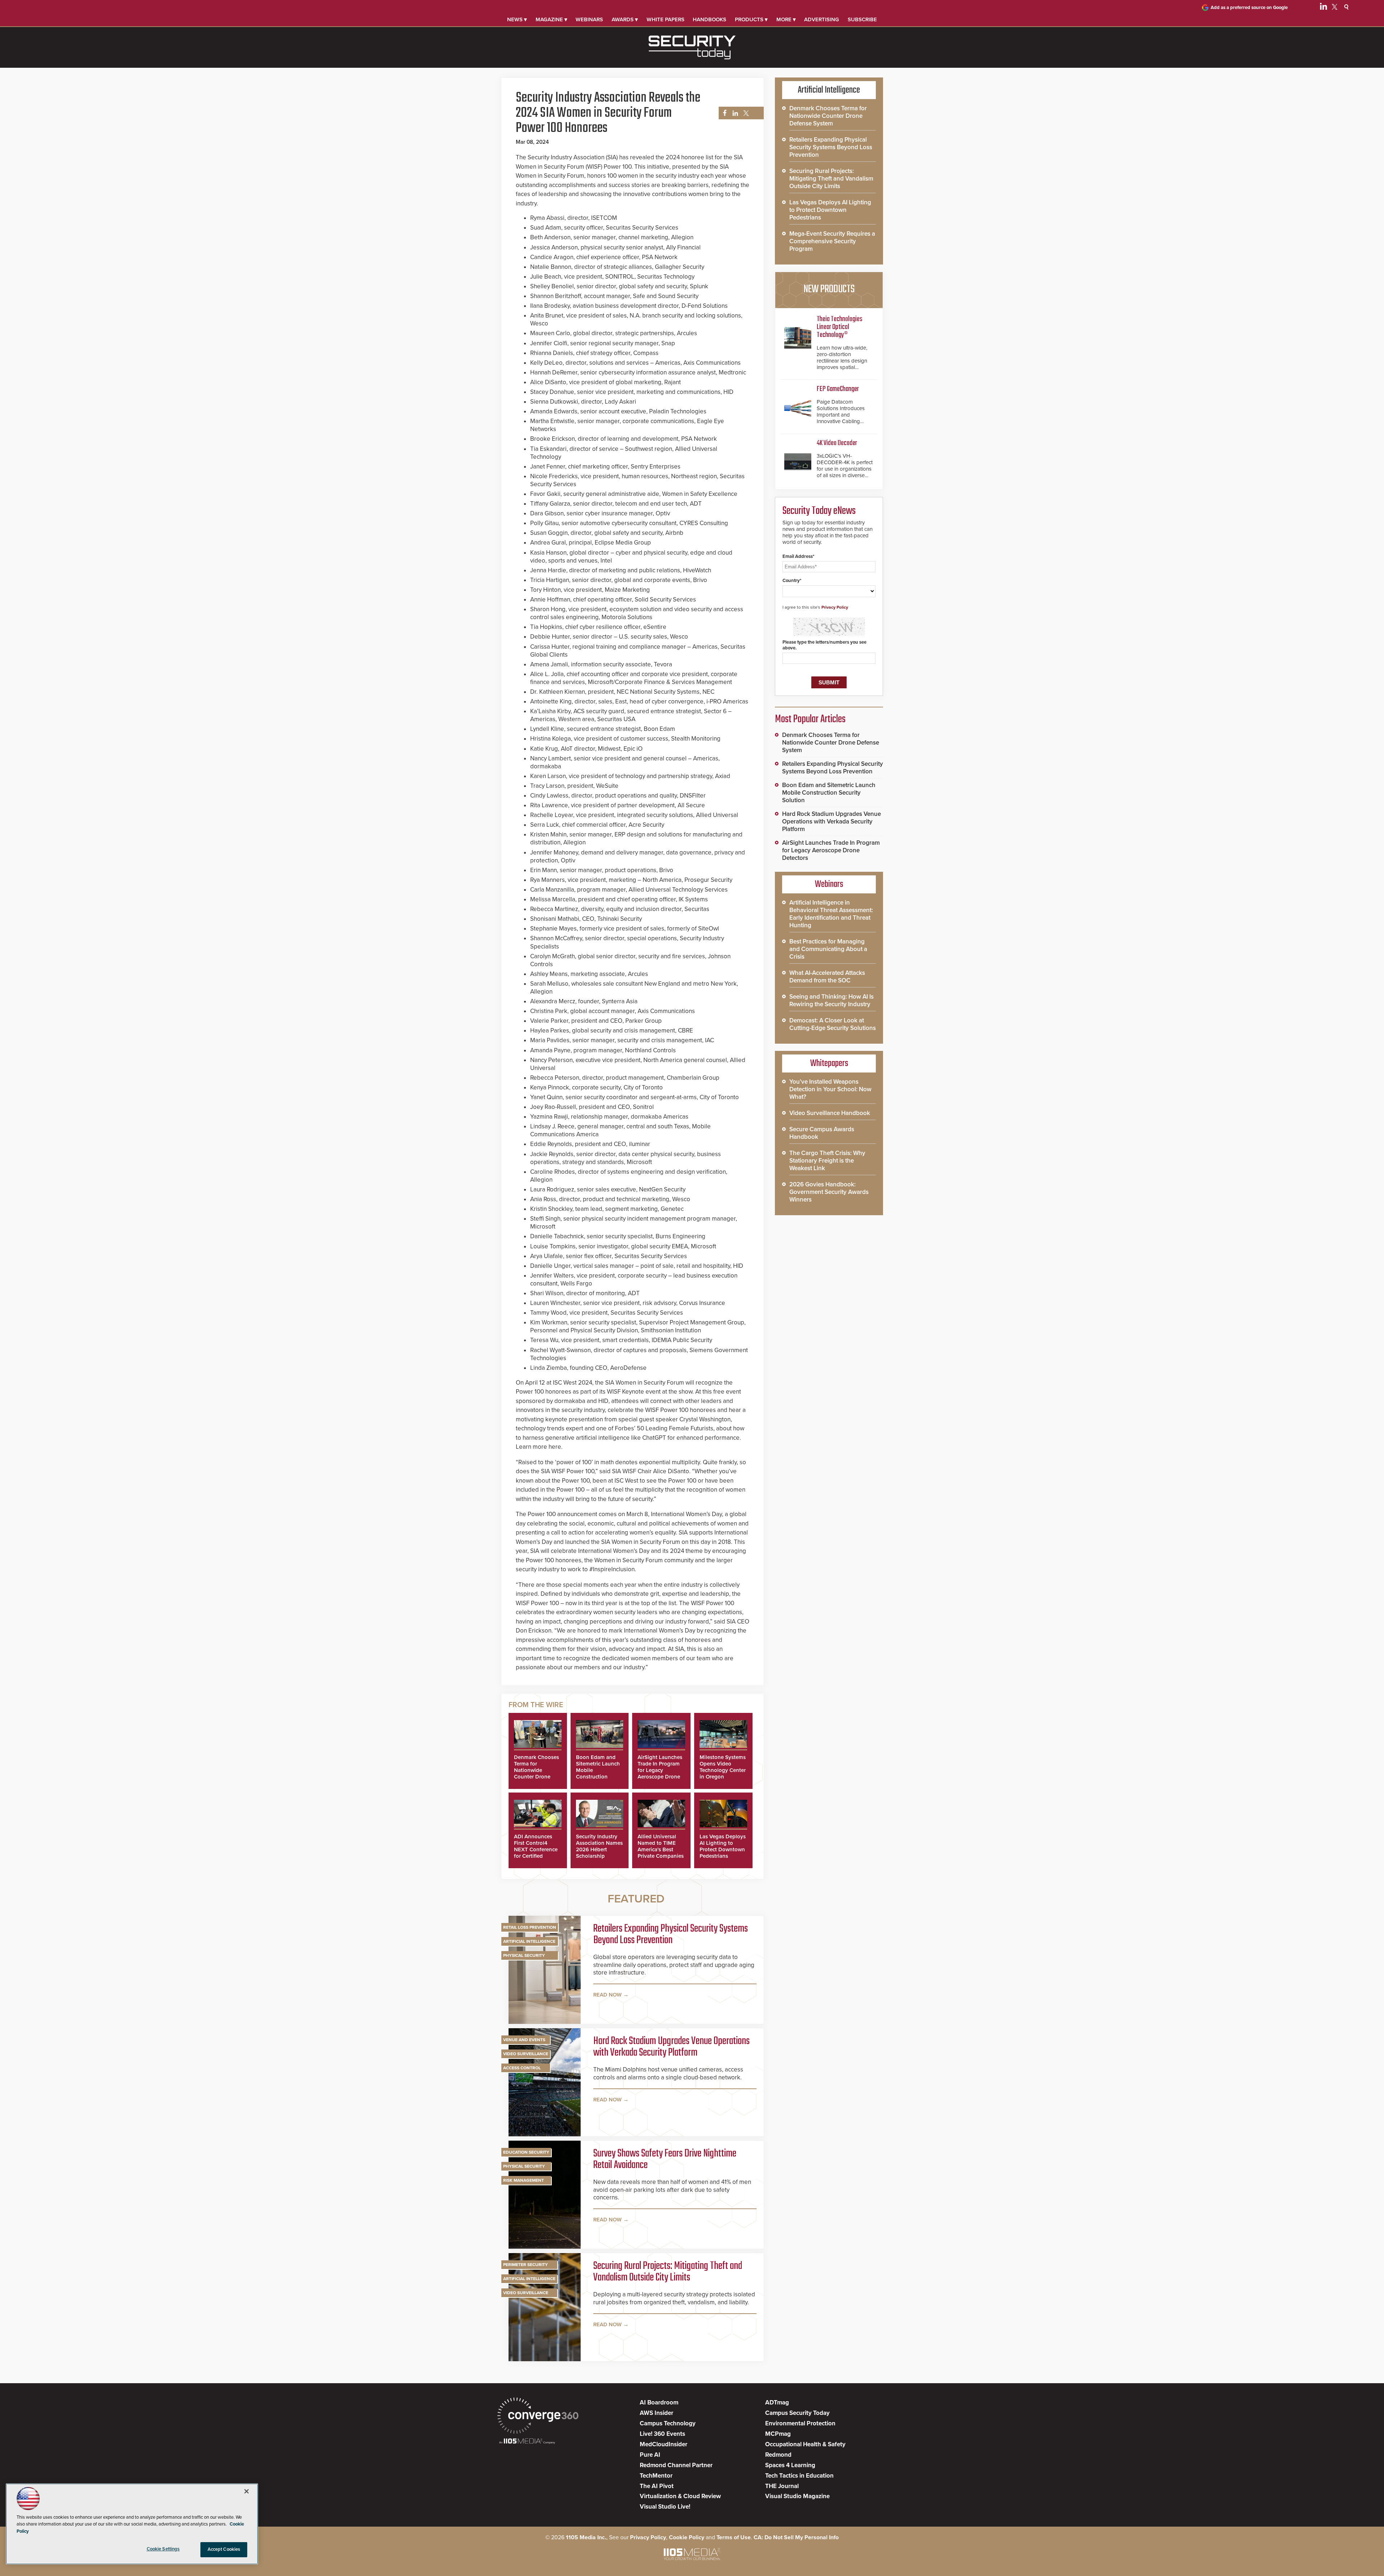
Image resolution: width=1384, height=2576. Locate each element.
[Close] (247, 2491)
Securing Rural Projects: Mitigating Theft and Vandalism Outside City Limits (668, 2272)
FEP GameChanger (838, 389)
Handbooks (709, 19)
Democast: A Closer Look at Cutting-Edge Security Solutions (833, 1024)
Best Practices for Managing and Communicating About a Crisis (828, 949)
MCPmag (778, 2434)
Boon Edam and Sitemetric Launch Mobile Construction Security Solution (829, 793)
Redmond (778, 2455)
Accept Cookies (224, 2549)
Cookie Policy (687, 2537)
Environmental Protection (800, 2423)
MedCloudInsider (664, 2444)
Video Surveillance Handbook (830, 1113)
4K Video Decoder (837, 443)
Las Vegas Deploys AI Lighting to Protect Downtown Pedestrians (723, 1846)
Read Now (607, 1995)
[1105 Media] (527, 2442)
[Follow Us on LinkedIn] (1323, 8)
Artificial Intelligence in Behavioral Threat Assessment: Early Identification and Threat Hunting (831, 914)
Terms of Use (734, 2537)
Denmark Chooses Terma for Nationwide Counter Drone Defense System (536, 1770)
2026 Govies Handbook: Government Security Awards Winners (829, 1192)
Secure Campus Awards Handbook (822, 1133)
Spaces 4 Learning (790, 2465)
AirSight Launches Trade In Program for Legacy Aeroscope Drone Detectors (660, 1770)
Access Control (522, 2068)
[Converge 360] (538, 2417)
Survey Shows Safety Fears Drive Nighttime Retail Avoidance (665, 2159)
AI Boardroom (659, 2402)
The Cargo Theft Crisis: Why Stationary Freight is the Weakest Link (827, 1161)
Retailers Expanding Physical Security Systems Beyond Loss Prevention (671, 1935)
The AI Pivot (657, 2486)
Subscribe (862, 19)
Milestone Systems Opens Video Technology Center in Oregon (723, 1767)
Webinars (589, 19)
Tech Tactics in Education (799, 2476)
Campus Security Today (797, 2413)
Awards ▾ (625, 19)
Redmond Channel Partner (676, 2465)
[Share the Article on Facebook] (723, 113)
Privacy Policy (835, 607)
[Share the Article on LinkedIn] (734, 113)
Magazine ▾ (551, 19)
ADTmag (777, 2402)
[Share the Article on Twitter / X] (745, 113)
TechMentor (656, 2476)
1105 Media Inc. (586, 2537)
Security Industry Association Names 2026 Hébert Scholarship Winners (599, 1849)
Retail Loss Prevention (530, 1927)
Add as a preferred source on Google (1249, 8)
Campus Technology (668, 2423)
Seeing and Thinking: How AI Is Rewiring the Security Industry (831, 1000)
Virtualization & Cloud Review (680, 2496)
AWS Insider (656, 2413)
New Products (829, 289)
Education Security (526, 2152)
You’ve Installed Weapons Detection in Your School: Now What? (830, 1089)
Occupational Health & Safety (805, 2444)
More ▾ (786, 19)
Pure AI (650, 2455)
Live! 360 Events (662, 2434)
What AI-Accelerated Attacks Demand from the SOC (827, 977)
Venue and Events (524, 2040)
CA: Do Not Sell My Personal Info (796, 2537)
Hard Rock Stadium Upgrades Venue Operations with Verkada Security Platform (671, 2047)
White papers (666, 19)
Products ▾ (751, 19)
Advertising (822, 19)
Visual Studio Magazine (797, 2496)
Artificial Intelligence (529, 1941)
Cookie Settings (163, 2549)
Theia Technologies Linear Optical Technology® (840, 327)
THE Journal (782, 2486)
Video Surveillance (526, 2054)
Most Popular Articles (810, 719)
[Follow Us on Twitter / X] (1335, 8)
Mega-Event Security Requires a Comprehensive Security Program (832, 241)
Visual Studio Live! (665, 2507)
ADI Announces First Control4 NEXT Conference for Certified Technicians (536, 1849)
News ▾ (517, 19)
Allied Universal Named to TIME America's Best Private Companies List (661, 1849)
